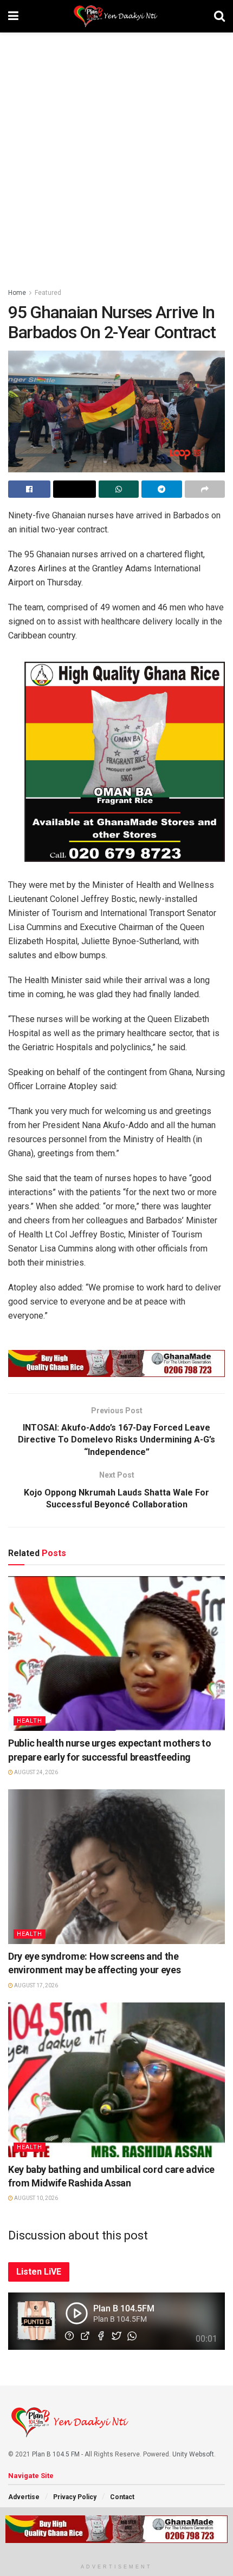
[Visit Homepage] (116, 16)
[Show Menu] (13, 16)
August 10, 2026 (35, 2198)
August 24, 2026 (35, 1772)
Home (17, 293)
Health (30, 1721)
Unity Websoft (193, 2454)
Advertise (24, 2497)
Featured (48, 293)
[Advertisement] (116, 154)
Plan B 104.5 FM (56, 2454)
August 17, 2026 (35, 1985)
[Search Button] (219, 16)
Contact (122, 2497)
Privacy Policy (75, 2497)
